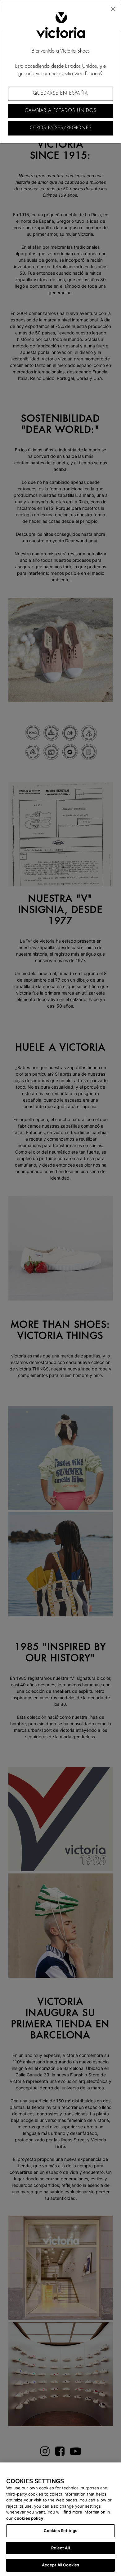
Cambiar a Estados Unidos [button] (61, 111)
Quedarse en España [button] (60, 93)
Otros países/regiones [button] (61, 128)
